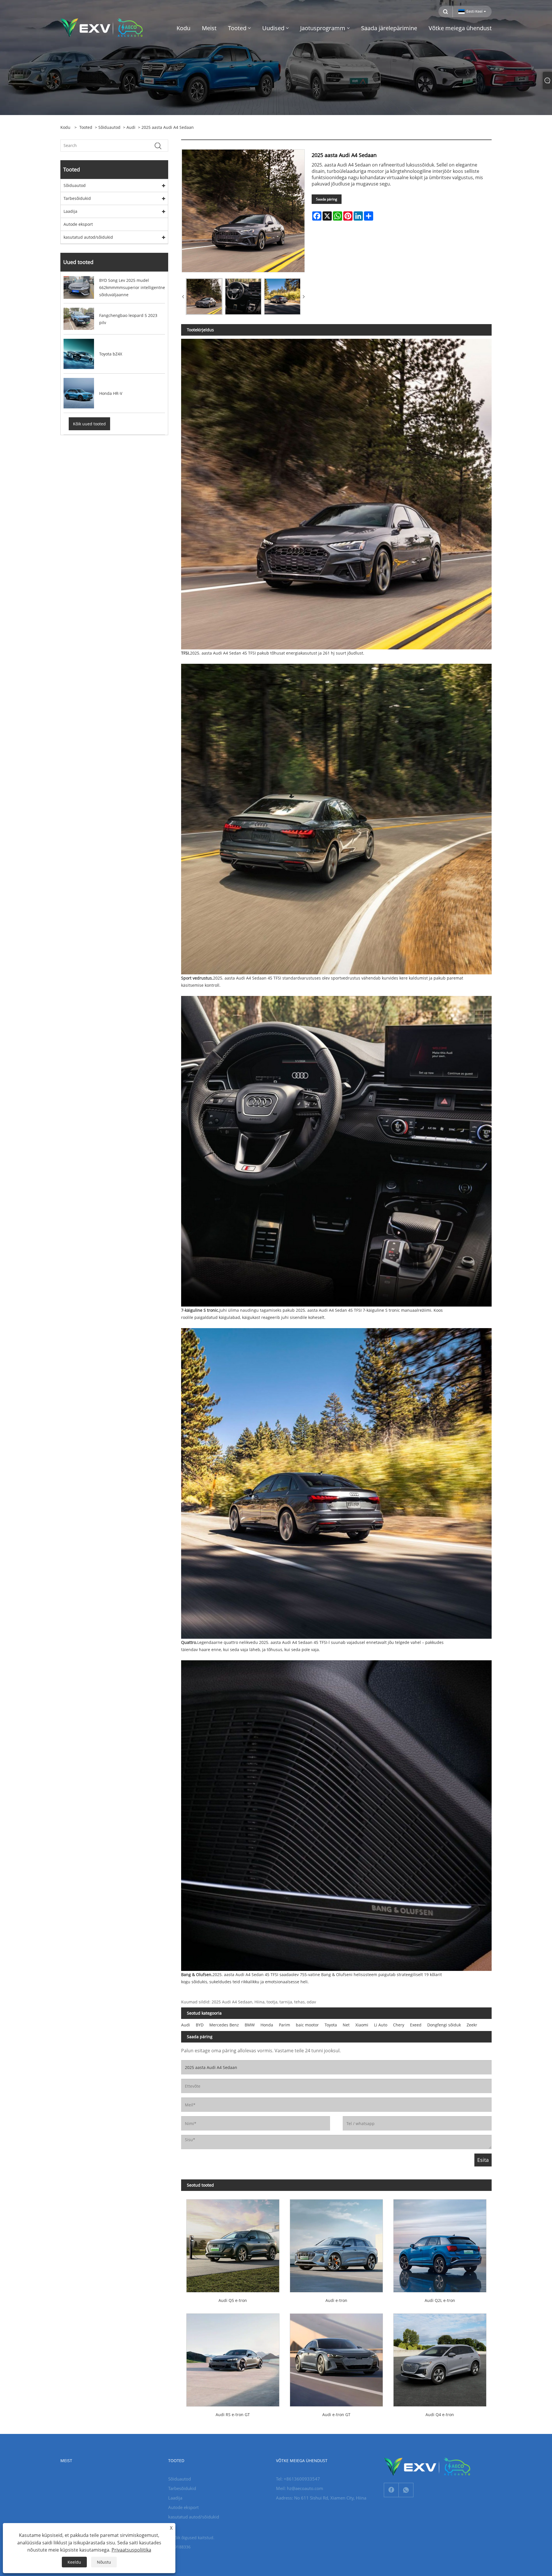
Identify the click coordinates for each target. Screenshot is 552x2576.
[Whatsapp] (406, 2490)
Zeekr (472, 2025)
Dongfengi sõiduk (444, 2025)
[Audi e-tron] (336, 2243)
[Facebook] (391, 2490)
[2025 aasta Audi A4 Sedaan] (204, 297)
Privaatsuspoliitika (131, 2550)
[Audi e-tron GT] (336, 2357)
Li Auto (381, 2025)
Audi (131, 127)
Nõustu (104, 2562)
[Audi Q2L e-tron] (440, 2243)
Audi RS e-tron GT (233, 2415)
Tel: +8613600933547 (298, 2479)
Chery (399, 2025)
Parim (284, 2025)
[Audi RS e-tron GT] (233, 2357)
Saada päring (327, 199)
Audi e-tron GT (336, 2415)
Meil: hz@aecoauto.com (300, 2488)
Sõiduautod (109, 127)
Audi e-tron (336, 2300)
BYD (200, 2025)
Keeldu (74, 2562)
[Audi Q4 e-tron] (440, 2357)
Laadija (70, 211)
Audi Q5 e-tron (233, 2300)
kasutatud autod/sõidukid (88, 237)
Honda (267, 2025)
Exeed (416, 2025)
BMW (250, 2025)
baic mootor (307, 2025)
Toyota (331, 2025)
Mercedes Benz (224, 2025)
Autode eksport (78, 224)
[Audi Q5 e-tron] (233, 2243)
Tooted (86, 127)
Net (346, 2025)
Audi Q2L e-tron (440, 2300)
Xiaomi (362, 2025)
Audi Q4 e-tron (440, 2415)
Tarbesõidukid (77, 198)
